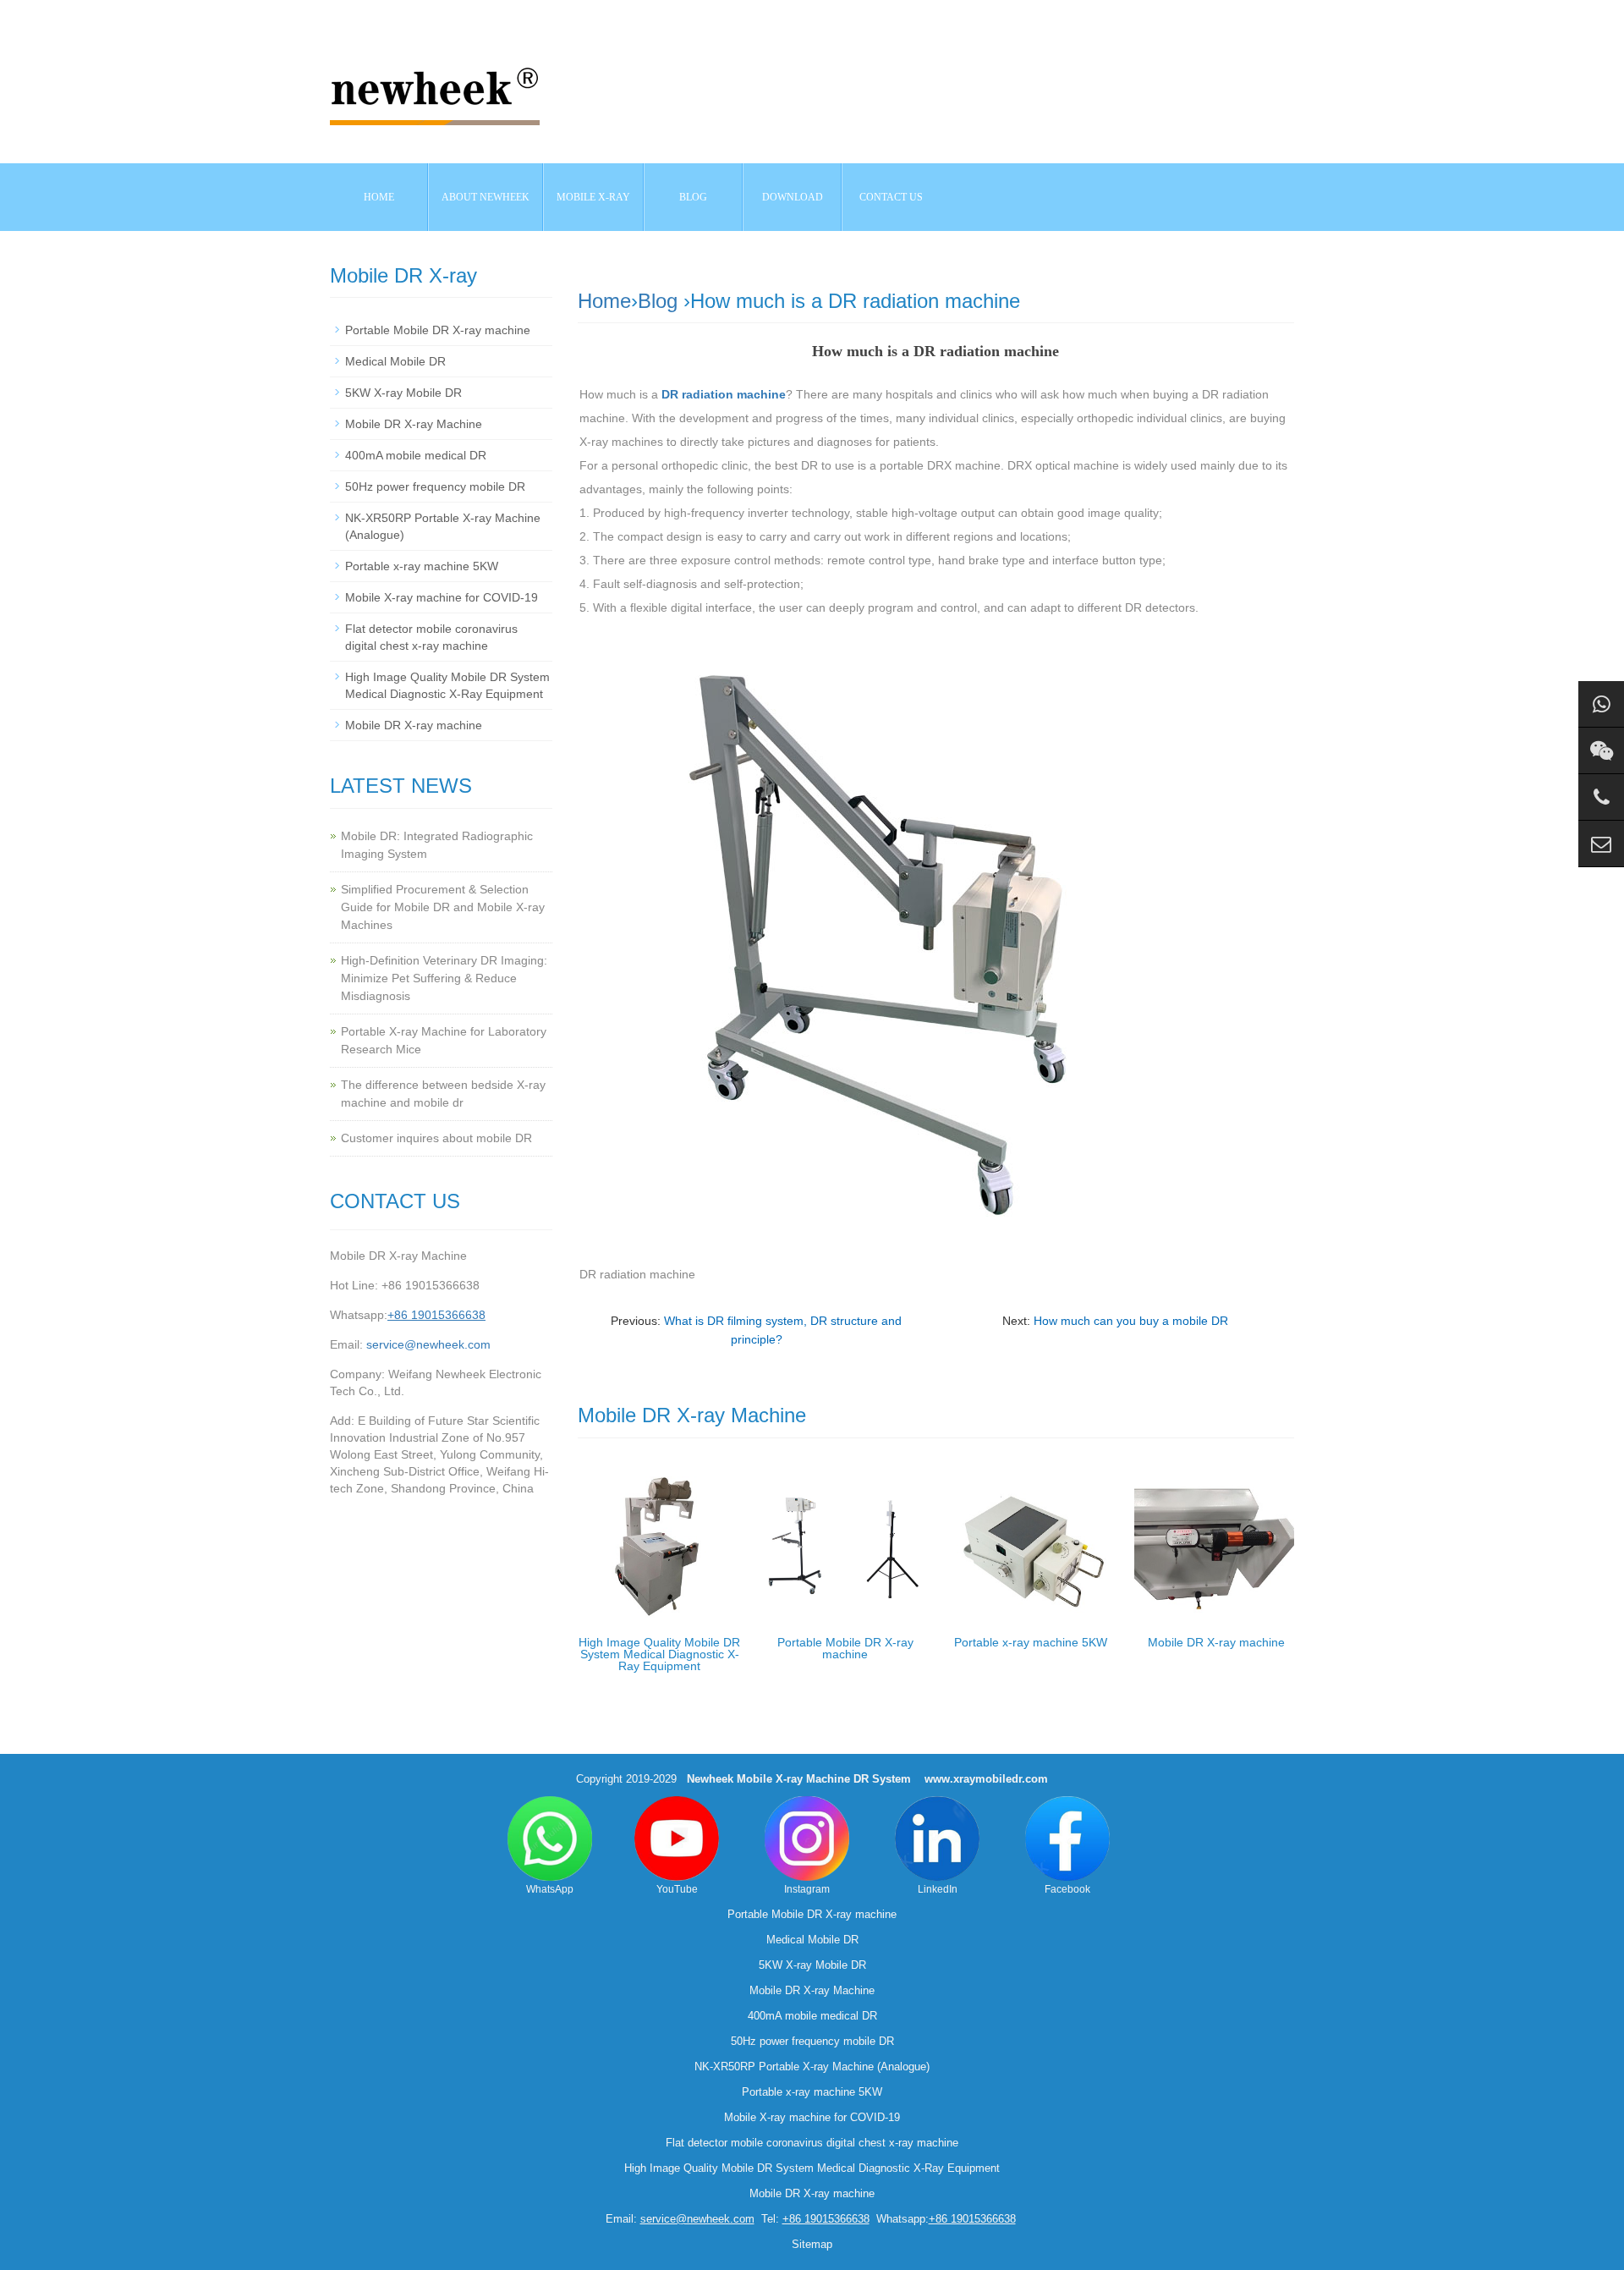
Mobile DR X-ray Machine (414, 424)
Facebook (1067, 1889)
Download (793, 197)
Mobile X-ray (593, 197)
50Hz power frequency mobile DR (435, 486)
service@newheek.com (428, 1344)
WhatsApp (550, 1889)
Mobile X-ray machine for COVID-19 (442, 597)
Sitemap (812, 2244)
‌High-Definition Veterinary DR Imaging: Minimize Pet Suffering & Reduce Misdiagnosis (444, 978)
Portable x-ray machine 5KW (1031, 1642)
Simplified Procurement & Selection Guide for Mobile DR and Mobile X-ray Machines (443, 907)
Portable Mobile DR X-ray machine (845, 1648)
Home (379, 197)
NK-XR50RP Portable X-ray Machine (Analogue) (812, 2067)
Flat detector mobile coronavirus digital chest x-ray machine (812, 2143)
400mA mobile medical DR (416, 455)
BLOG (693, 197)
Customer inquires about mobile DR (436, 1138)
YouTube (677, 1889)
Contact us (891, 197)
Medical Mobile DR (395, 361)
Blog (658, 301)
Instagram (807, 1889)
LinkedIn (938, 1889)
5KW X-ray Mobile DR (403, 393)
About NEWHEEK (486, 197)
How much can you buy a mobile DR (1131, 1321)
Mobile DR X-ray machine (1216, 1642)
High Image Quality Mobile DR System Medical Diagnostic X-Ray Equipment (659, 1654)
